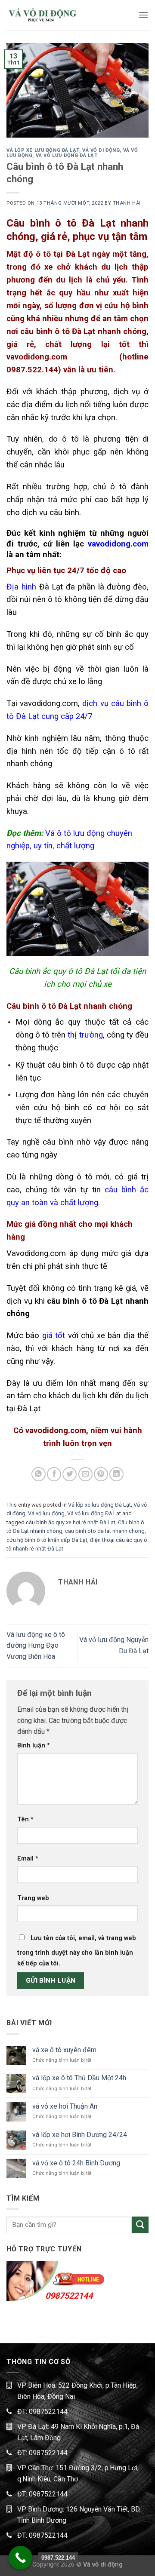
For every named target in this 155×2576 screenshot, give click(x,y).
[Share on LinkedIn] (116, 1474)
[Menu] (143, 15)
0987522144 (69, 2296)
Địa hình (21, 587)
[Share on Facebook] (54, 1474)
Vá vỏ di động (101, 150)
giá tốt (54, 1336)
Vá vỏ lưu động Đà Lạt (67, 155)
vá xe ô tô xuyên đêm (64, 2050)
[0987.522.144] (20, 2558)
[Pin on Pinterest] (101, 1474)
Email (28, 1859)
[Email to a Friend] (85, 1474)
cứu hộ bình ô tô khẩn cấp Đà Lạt (47, 1540)
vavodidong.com (118, 544)
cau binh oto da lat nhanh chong (105, 1531)
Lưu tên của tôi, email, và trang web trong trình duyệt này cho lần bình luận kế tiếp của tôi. (77, 1951)
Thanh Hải (127, 203)
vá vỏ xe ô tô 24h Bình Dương (76, 2163)
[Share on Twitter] (70, 1474)
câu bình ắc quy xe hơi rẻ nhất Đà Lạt (71, 1522)
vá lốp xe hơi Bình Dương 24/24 (80, 2135)
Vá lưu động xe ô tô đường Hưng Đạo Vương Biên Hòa (36, 1646)
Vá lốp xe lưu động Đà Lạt (43, 150)
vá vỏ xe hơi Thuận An (65, 2106)
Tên (25, 1819)
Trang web (33, 1898)
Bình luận (34, 1745)
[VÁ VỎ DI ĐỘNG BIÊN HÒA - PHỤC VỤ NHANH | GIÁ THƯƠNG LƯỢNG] (42, 15)
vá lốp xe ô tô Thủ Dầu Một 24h (79, 2078)
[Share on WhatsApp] (39, 1474)
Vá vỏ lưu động (46, 1513)
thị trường (85, 1035)
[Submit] (140, 2225)
